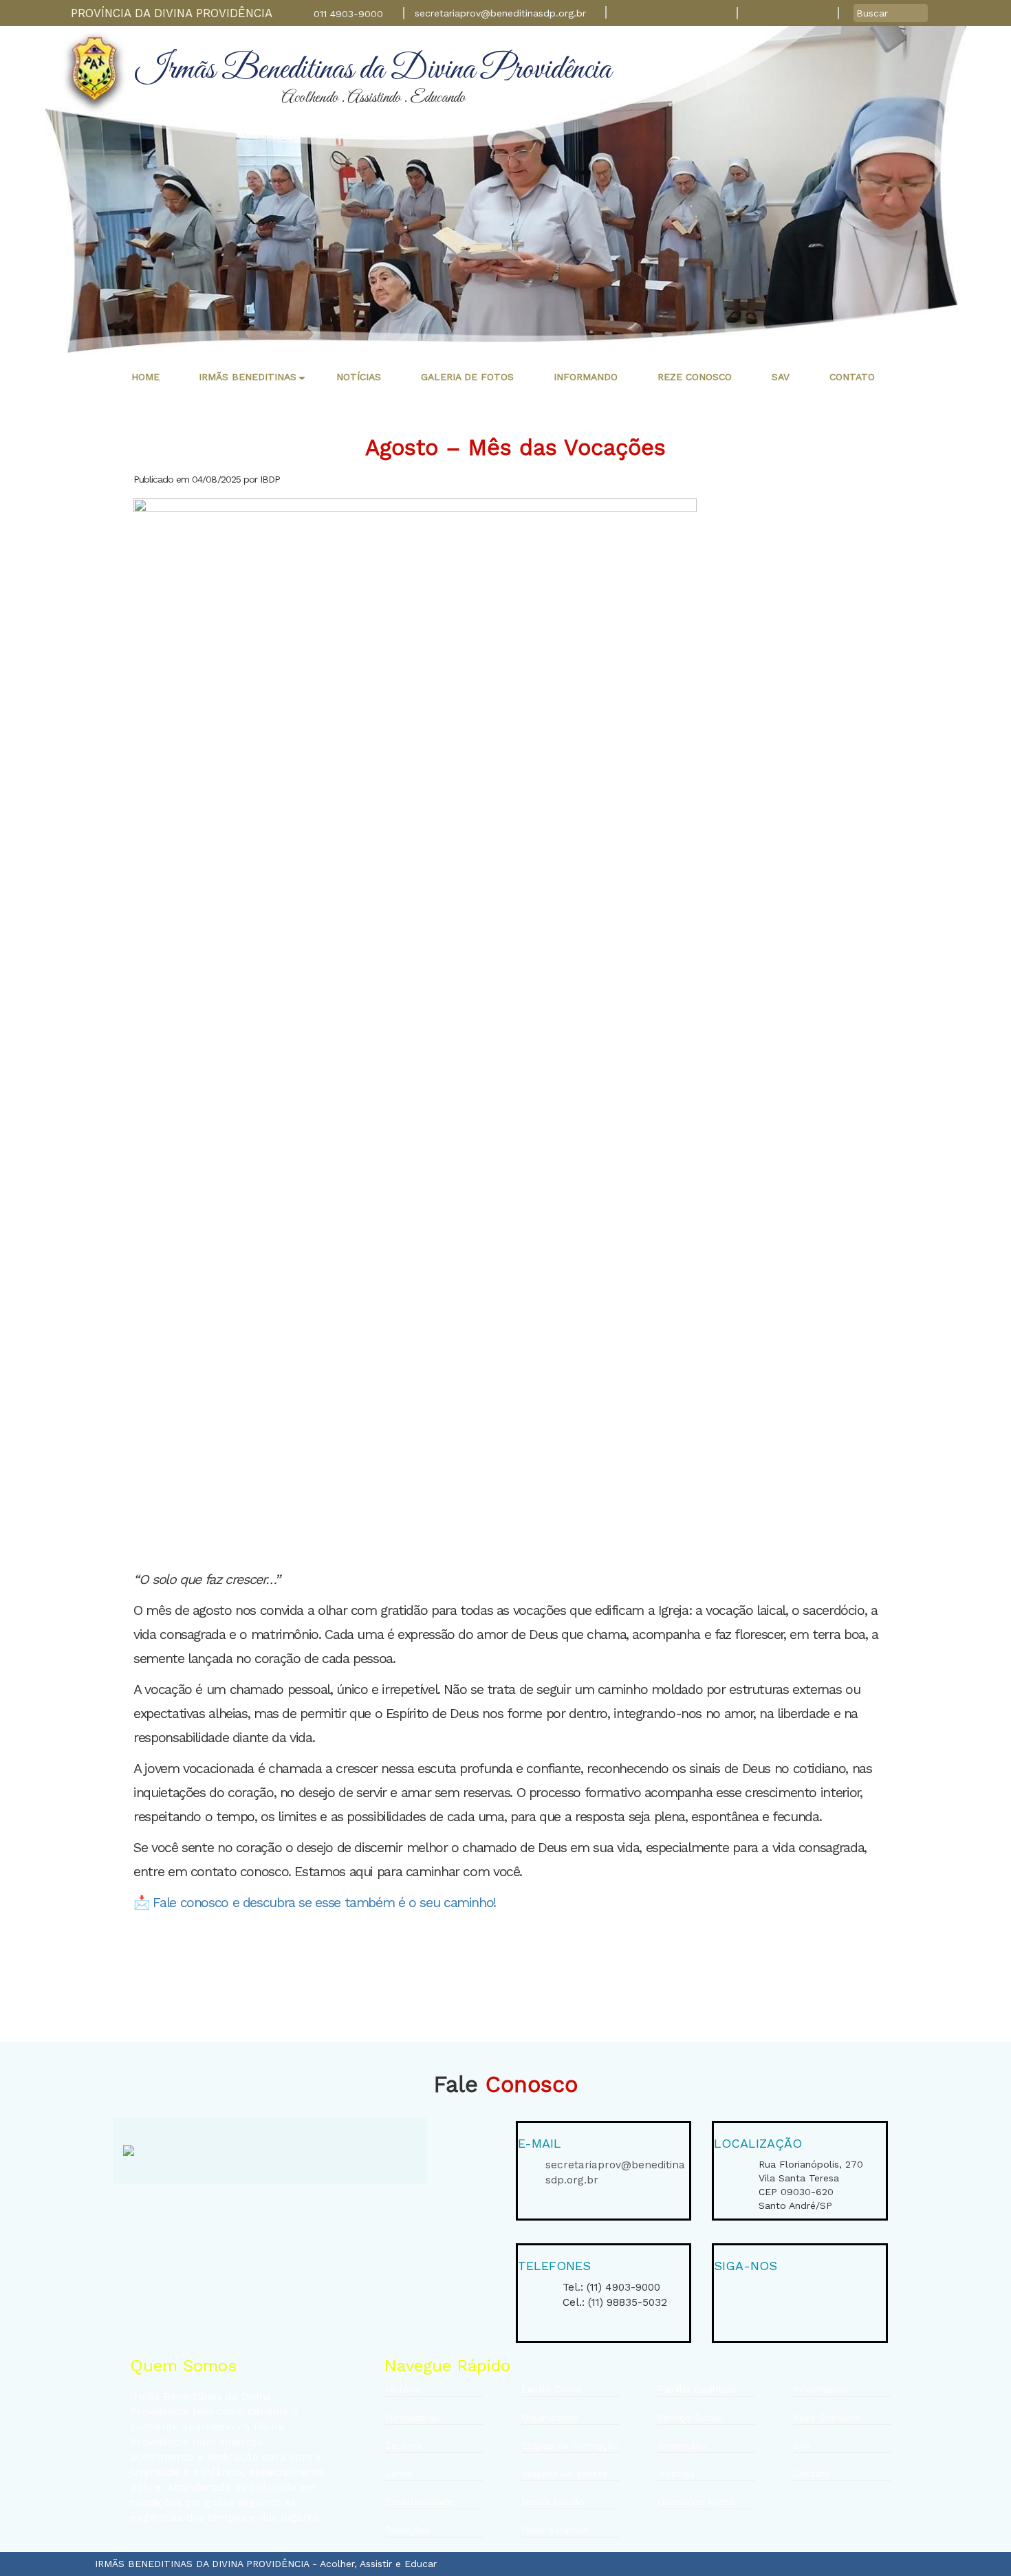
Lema (398, 2474)
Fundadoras (412, 2417)
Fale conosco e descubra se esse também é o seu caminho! (324, 1903)
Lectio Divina (551, 2389)
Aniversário (682, 2445)
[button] (248, 377)
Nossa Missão (553, 2502)
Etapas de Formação (570, 2445)
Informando (820, 2389)
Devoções (408, 2530)
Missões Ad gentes (564, 2474)
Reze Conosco (826, 2417)
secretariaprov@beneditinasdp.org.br (500, 13)
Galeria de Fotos (696, 2502)
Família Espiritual (697, 2389)
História (403, 2389)
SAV (802, 2445)
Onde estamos (555, 2530)
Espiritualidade (419, 2502)
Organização (550, 2417)
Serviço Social (690, 2417)
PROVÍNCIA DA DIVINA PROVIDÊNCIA (172, 13)
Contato (812, 2474)
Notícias (676, 2474)
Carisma (403, 2445)
